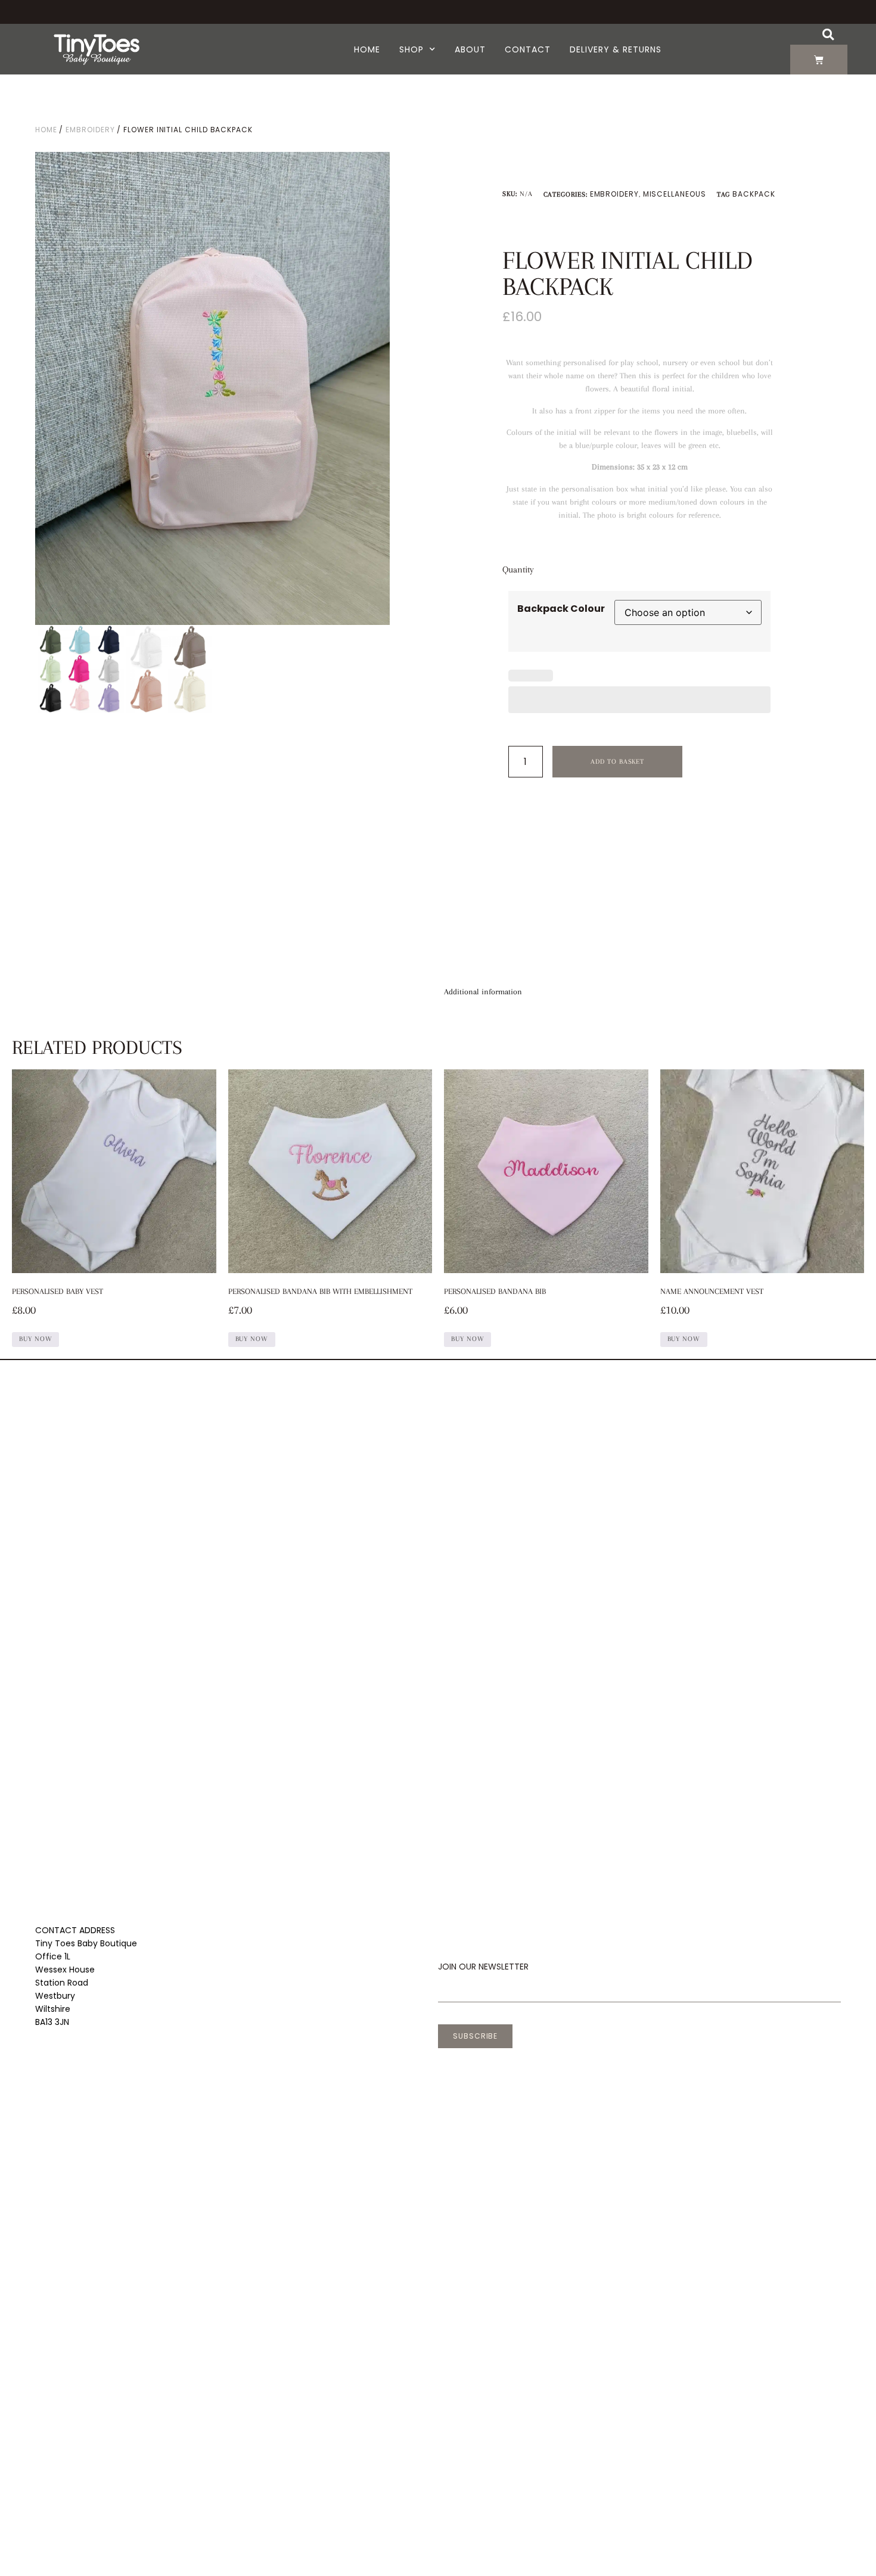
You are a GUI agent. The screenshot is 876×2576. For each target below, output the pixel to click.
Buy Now (35, 1339)
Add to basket (617, 762)
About (470, 49)
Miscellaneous (675, 194)
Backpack (754, 194)
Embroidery (90, 130)
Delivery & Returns (616, 49)
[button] (828, 34)
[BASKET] (819, 60)
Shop (411, 49)
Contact (528, 49)
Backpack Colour (561, 609)
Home (367, 49)
